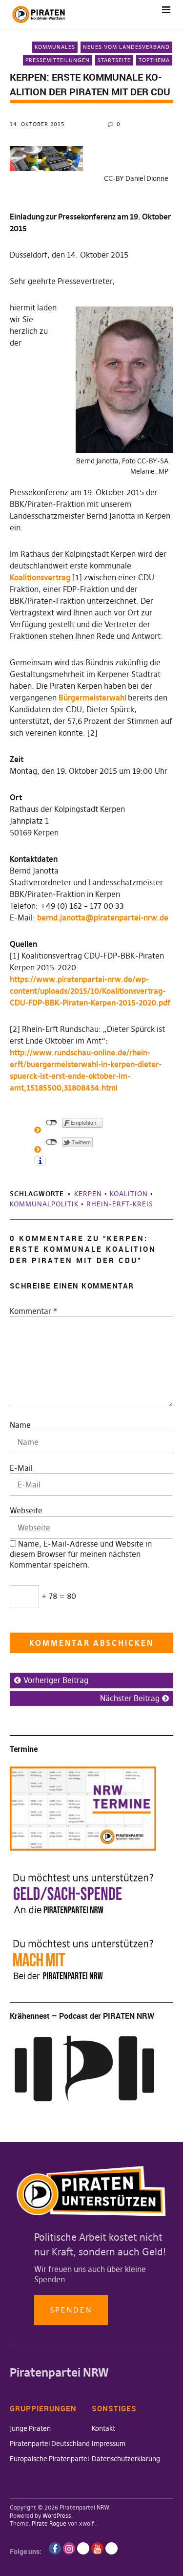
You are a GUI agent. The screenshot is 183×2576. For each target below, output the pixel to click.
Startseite (114, 60)
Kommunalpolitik (44, 1204)
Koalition (129, 1194)
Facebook (55, 2548)
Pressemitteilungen (58, 60)
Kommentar (33, 1311)
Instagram (69, 2548)
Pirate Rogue (49, 2523)
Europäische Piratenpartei (49, 2459)
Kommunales (55, 47)
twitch (83, 2548)
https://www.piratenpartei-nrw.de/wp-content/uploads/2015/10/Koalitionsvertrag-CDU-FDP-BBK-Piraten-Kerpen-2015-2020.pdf (90, 991)
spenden (71, 2310)
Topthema (154, 60)
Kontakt (103, 2428)
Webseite (26, 1510)
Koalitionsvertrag (40, 577)
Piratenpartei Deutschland (50, 2444)
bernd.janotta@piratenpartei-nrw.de (103, 917)
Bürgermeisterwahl (93, 698)
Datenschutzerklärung (126, 2459)
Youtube (97, 2548)
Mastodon (112, 2548)
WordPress (57, 2516)
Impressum (109, 2444)
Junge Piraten (30, 2428)
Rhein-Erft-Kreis (120, 1204)
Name (20, 1425)
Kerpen (88, 1194)
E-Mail (21, 1468)
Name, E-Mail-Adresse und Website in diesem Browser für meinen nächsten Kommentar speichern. (81, 1554)
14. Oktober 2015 (37, 124)
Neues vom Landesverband (126, 47)
